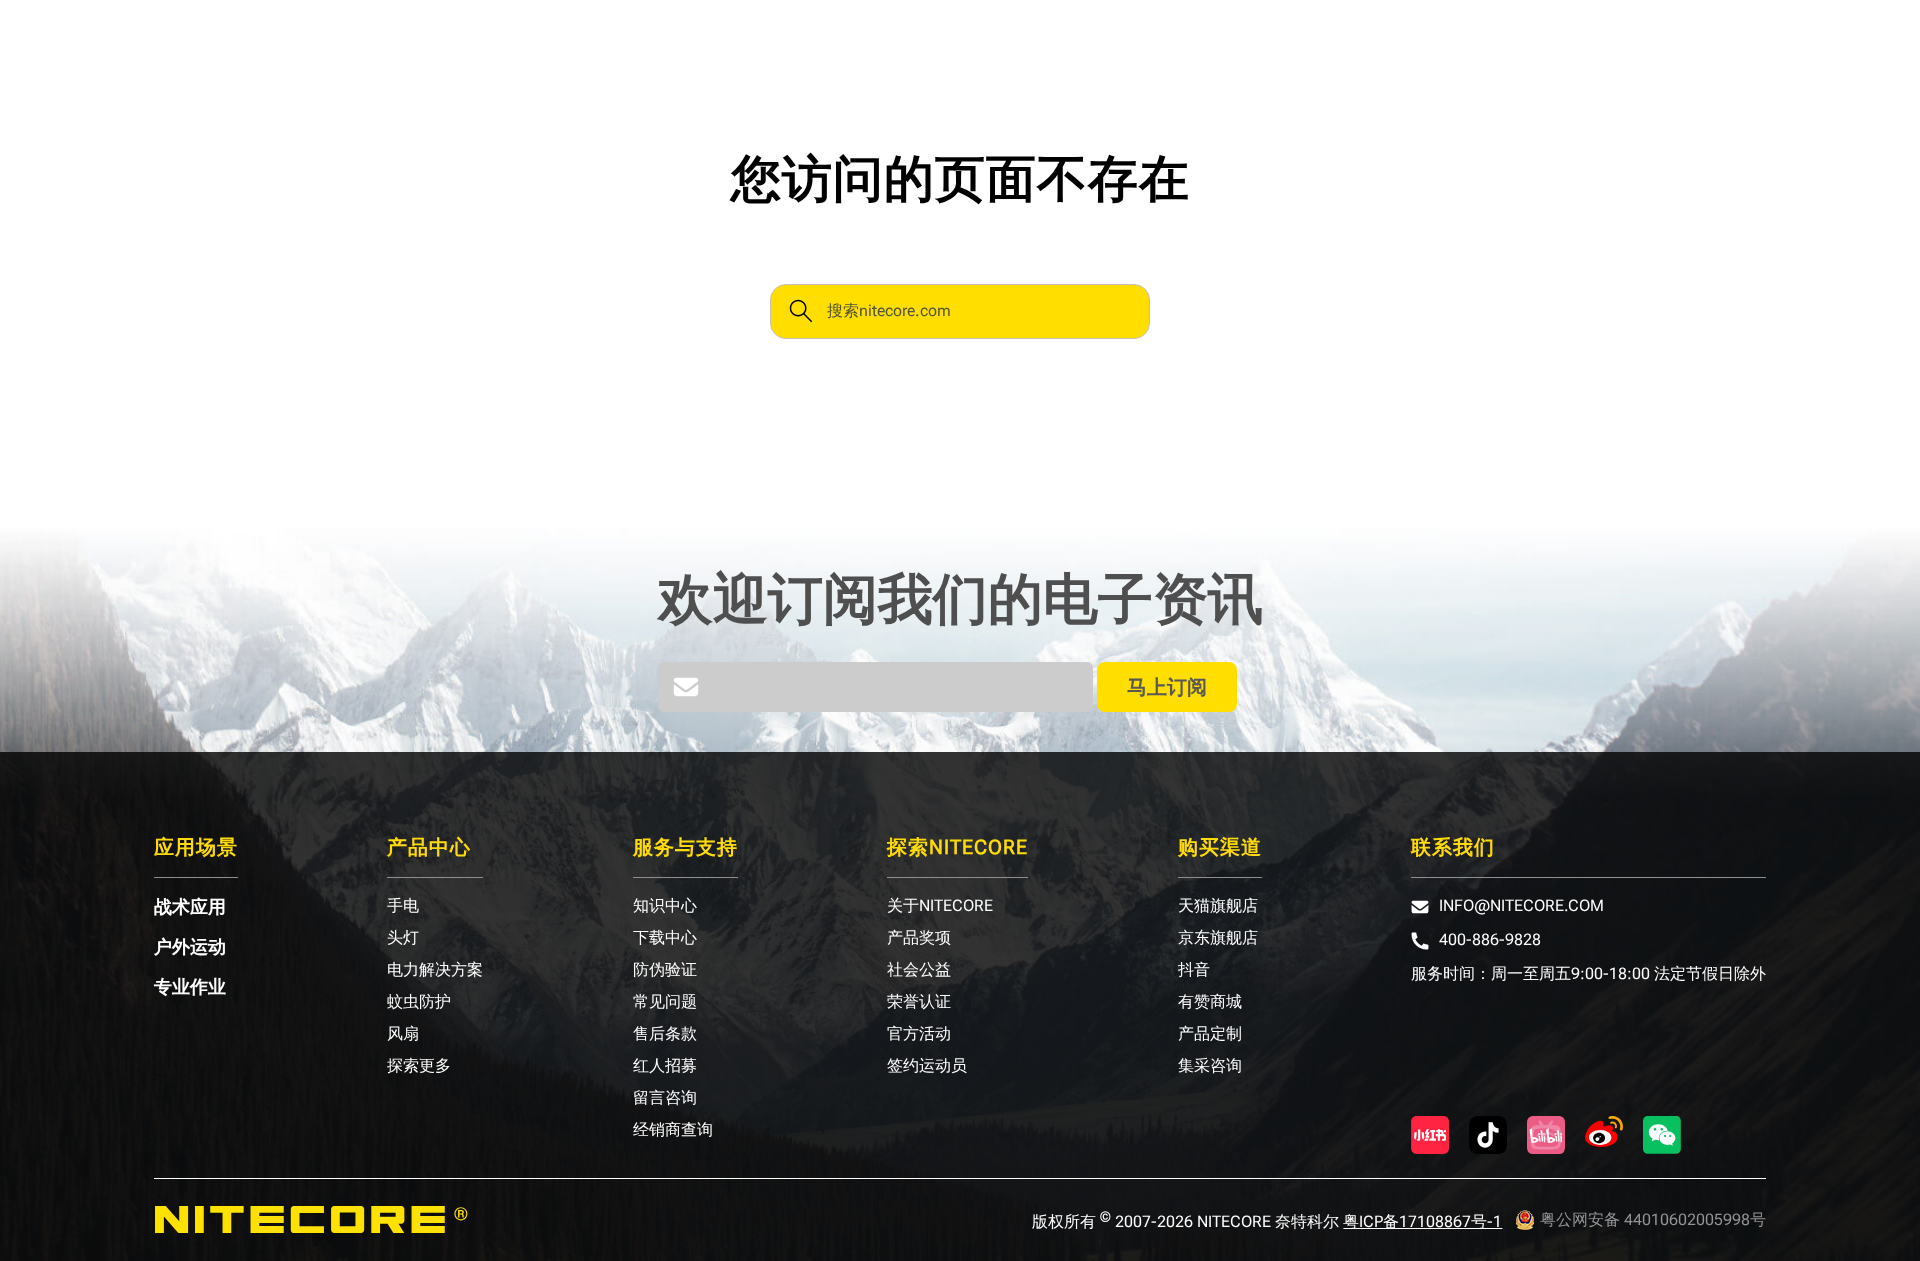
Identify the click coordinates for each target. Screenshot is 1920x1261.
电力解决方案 (435, 970)
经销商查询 (673, 1130)
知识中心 (665, 906)
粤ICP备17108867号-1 (1422, 1221)
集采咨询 (1210, 1066)
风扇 (403, 1034)
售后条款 (665, 1034)
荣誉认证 (919, 1002)
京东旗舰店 (1218, 938)
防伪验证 (665, 970)
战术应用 (190, 907)
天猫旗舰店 (1218, 906)
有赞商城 (1210, 1002)
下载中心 (665, 938)
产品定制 (1210, 1034)
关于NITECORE (940, 906)
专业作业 (190, 987)
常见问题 (665, 1002)
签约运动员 (927, 1066)
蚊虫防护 (419, 1002)
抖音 (1194, 970)
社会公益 (919, 970)
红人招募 (665, 1066)
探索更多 (419, 1066)
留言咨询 (665, 1098)
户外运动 (190, 947)
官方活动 (919, 1034)
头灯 (403, 938)
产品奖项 (919, 938)
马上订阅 (1167, 687)
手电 (403, 906)
